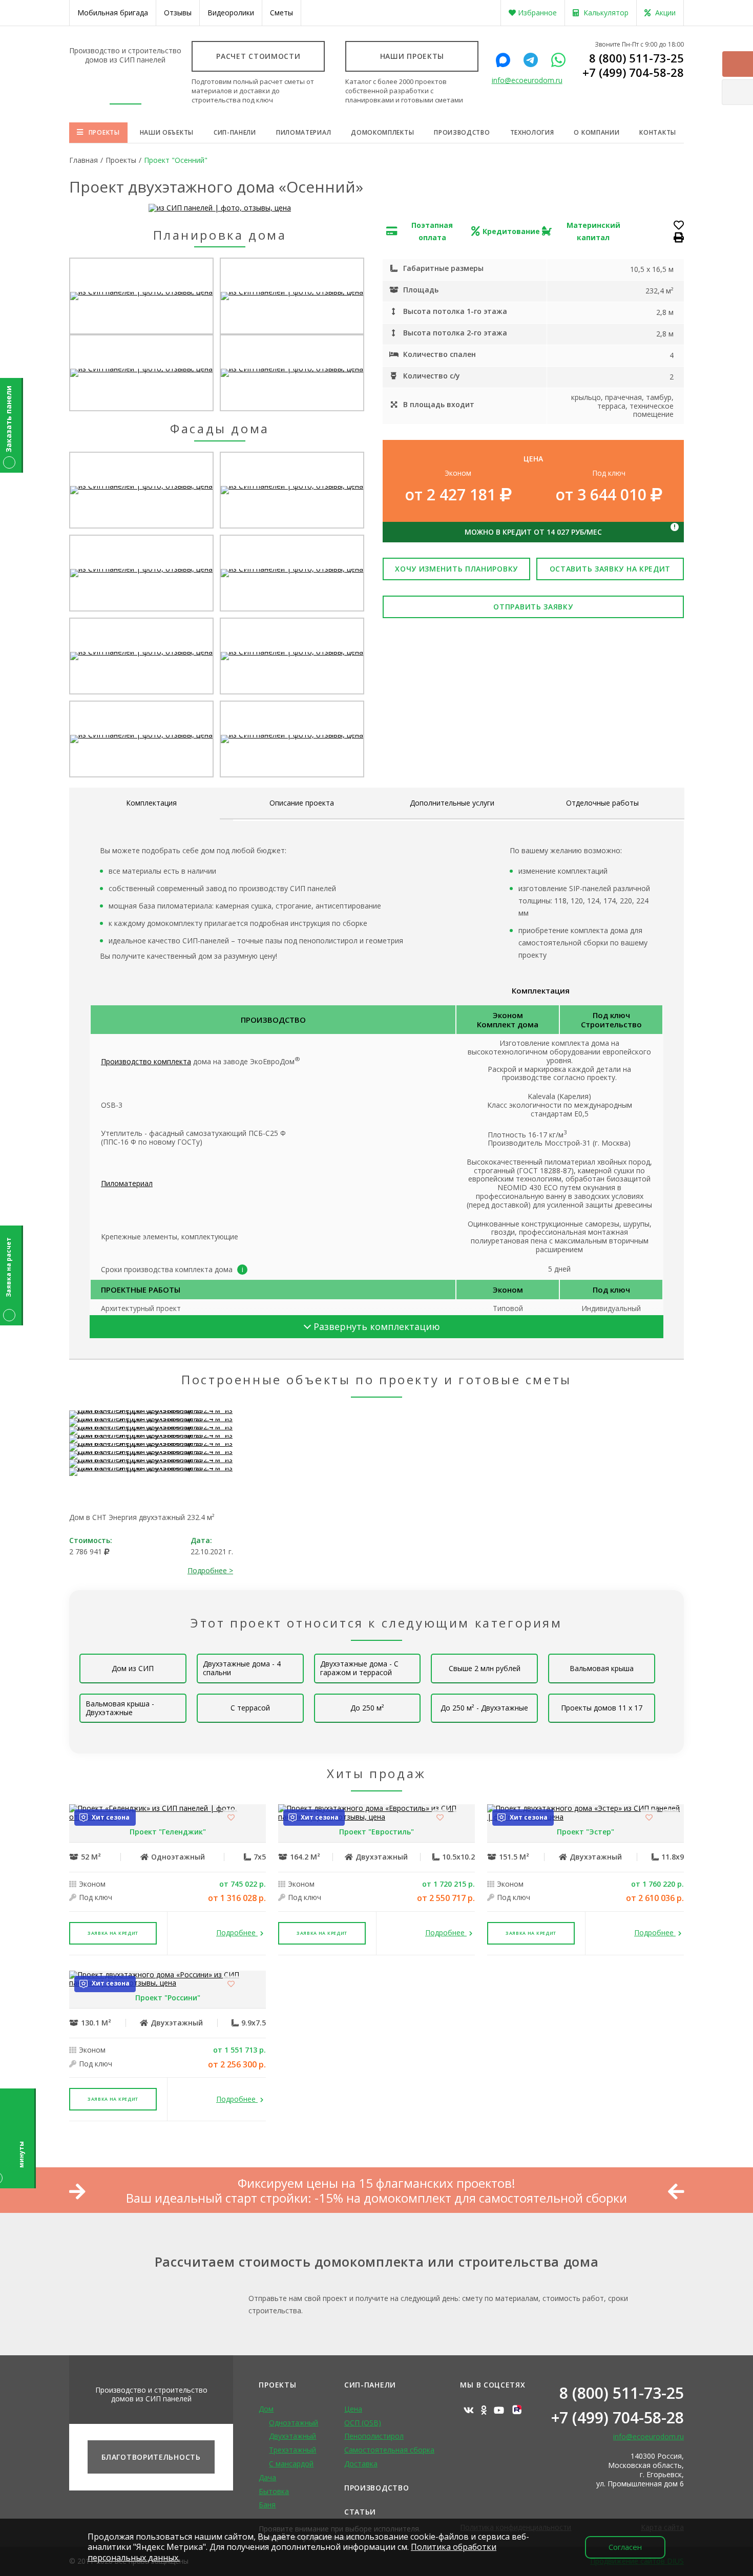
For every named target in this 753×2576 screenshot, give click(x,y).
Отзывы (178, 13)
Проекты (104, 132)
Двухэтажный (292, 2436)
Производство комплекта (146, 1061)
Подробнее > (210, 1570)
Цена (353, 2409)
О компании (597, 132)
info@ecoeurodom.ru (527, 81)
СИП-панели (235, 132)
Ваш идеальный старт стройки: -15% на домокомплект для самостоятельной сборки (376, 2198)
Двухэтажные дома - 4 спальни (242, 1668)
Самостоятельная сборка (389, 2450)
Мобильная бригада (113, 13)
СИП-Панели (370, 2385)
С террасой (250, 1708)
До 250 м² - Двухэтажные (484, 1708)
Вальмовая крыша (602, 1668)
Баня (267, 2505)
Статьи (360, 2512)
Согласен (625, 2547)
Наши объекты (167, 132)
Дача (267, 2477)
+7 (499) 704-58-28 (633, 72)
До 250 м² (367, 1708)
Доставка (361, 2464)
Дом (266, 2409)
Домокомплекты (382, 132)
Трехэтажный (292, 2450)
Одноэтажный (294, 2423)
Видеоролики (231, 13)
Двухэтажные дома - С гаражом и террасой (359, 1668)
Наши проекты (412, 56)
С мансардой (291, 2464)
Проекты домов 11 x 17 (602, 1708)
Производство (462, 132)
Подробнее (237, 1933)
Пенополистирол (374, 2436)
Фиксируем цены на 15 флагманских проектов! (376, 2183)
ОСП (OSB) (363, 2423)
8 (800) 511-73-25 (636, 58)
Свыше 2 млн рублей (485, 1668)
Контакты (658, 132)
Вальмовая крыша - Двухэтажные (120, 1708)
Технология (532, 132)
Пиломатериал (304, 132)
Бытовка (274, 2491)
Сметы (281, 13)
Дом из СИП (133, 1668)
